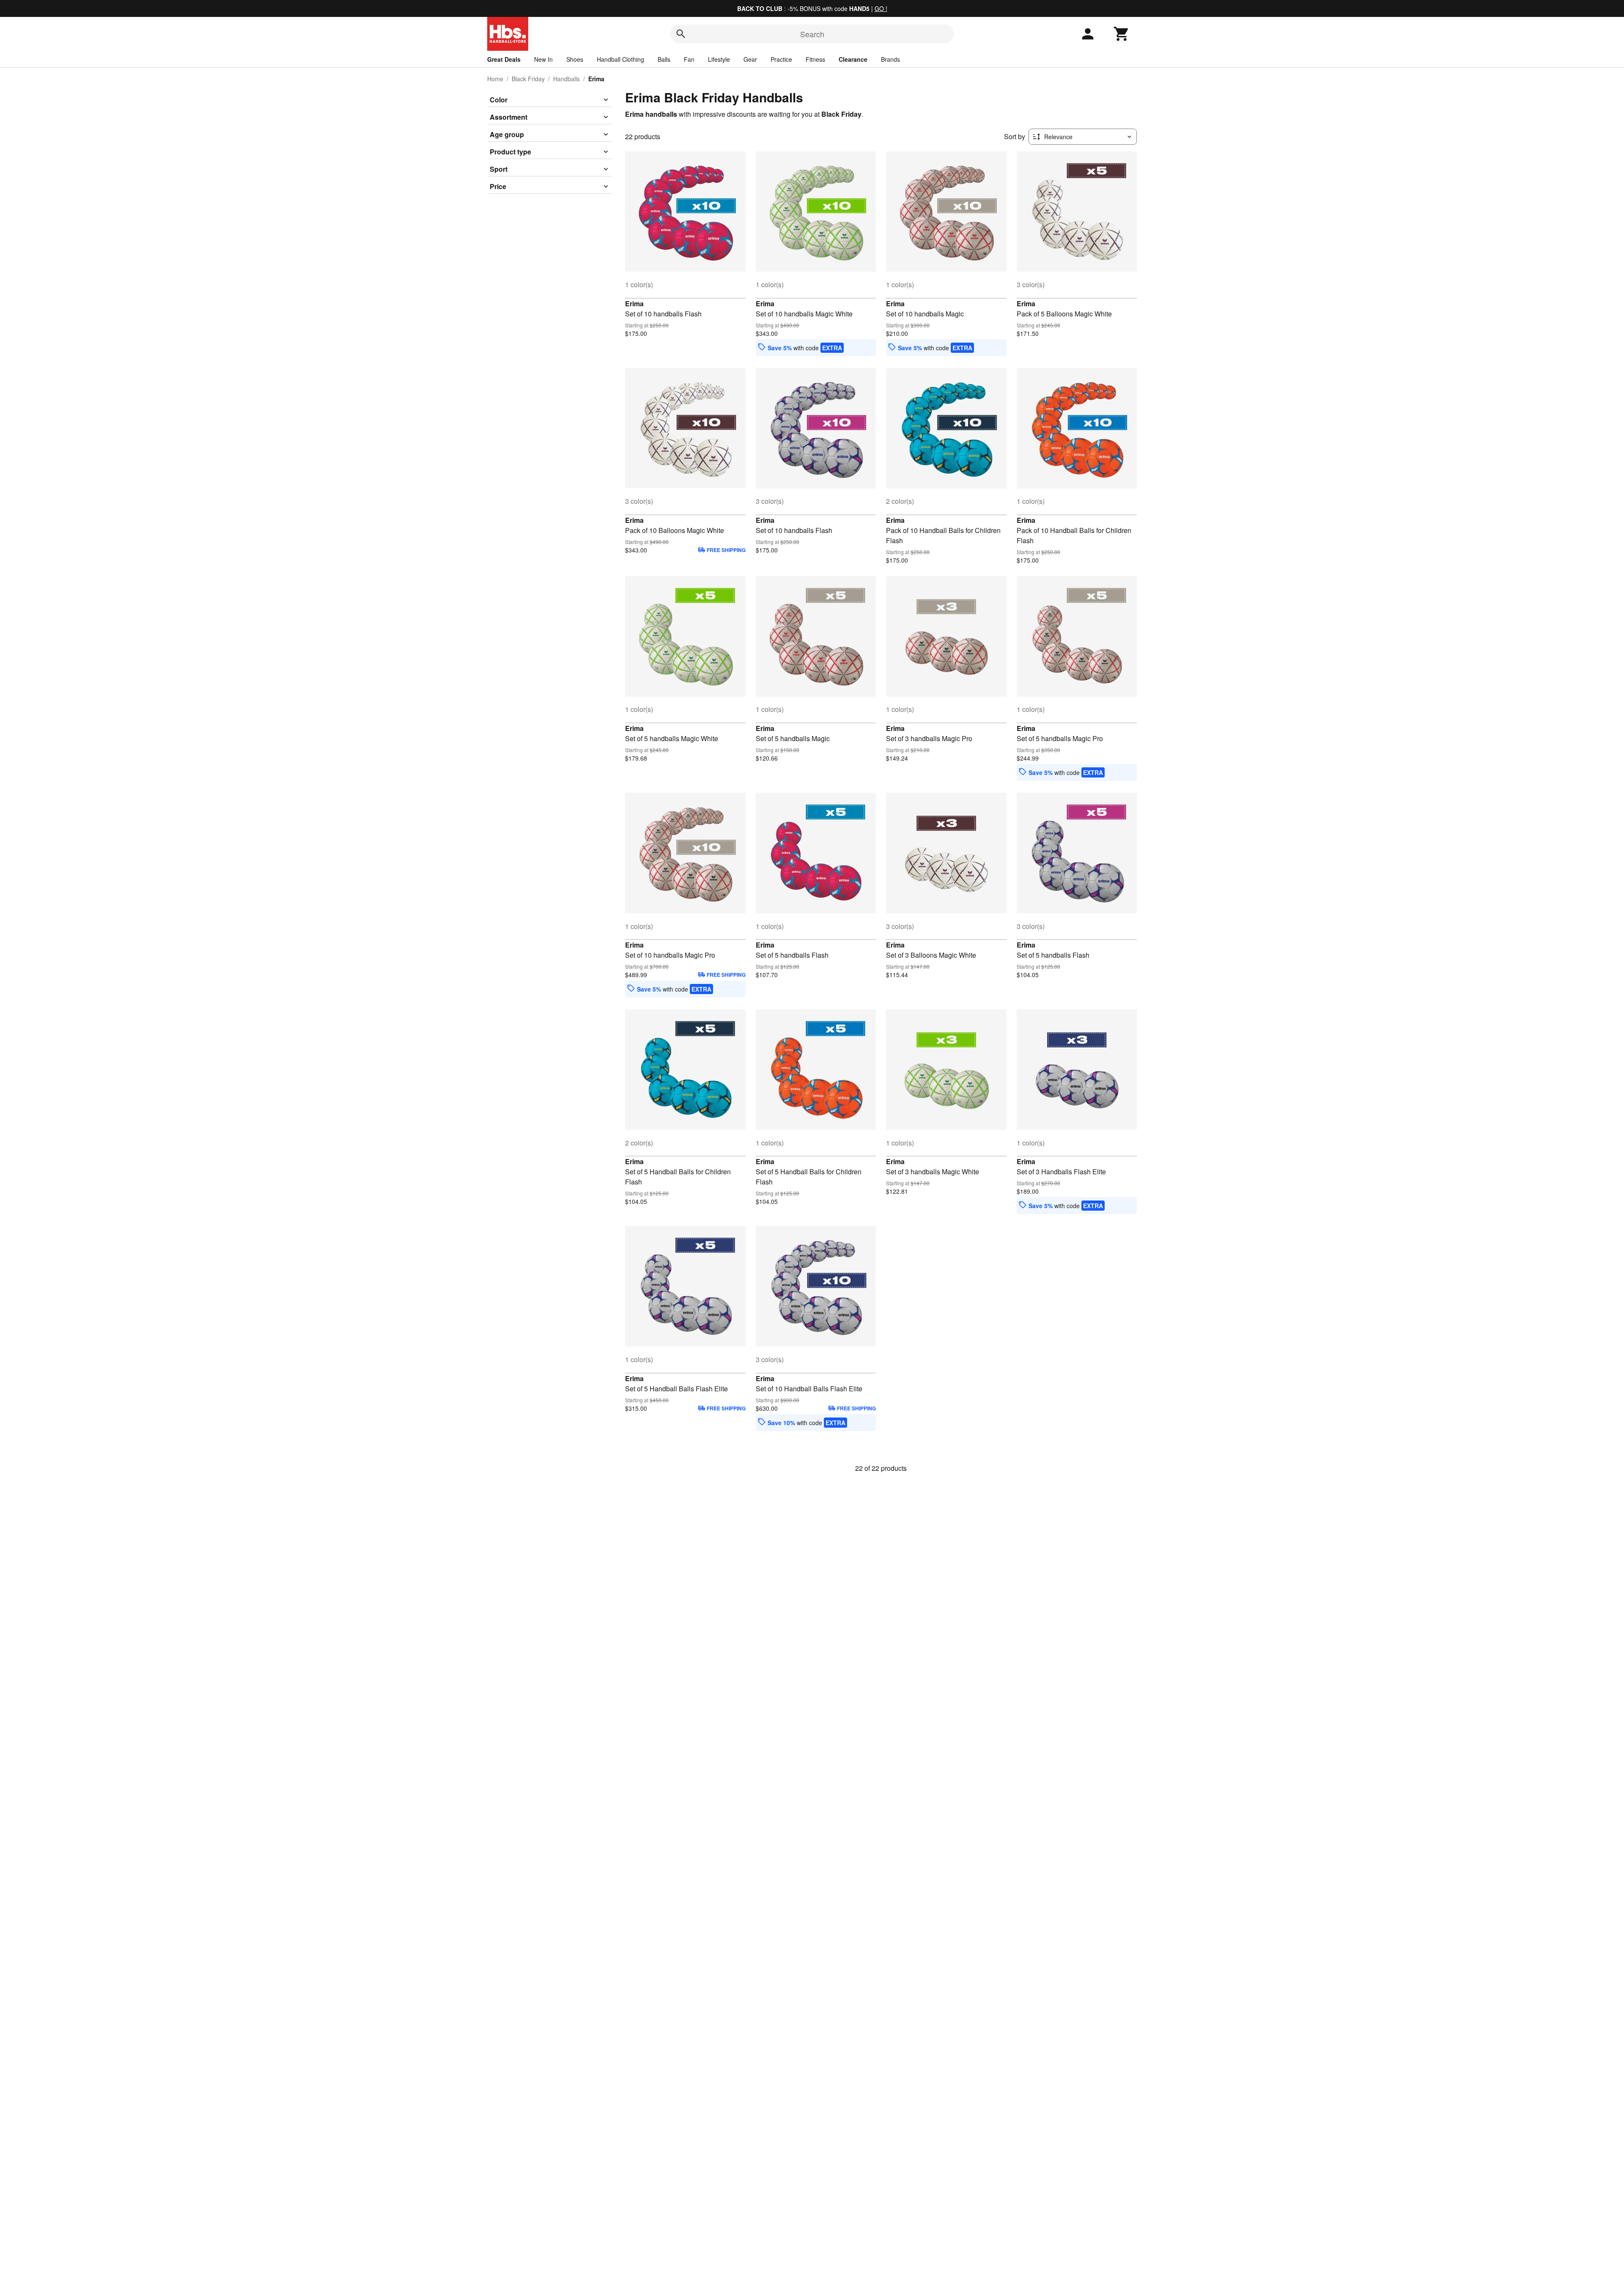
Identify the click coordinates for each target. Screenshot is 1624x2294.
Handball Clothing (620, 59)
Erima (634, 304)
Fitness (815, 59)
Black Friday (528, 79)
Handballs (566, 79)
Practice (781, 59)
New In (543, 59)
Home (495, 79)
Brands (890, 59)
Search (812, 34)
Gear (750, 59)
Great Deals (504, 59)
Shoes (575, 59)
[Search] (681, 34)
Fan (689, 59)
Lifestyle (719, 59)
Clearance (853, 59)
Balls (664, 59)
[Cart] (1122, 34)
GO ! (881, 8)
